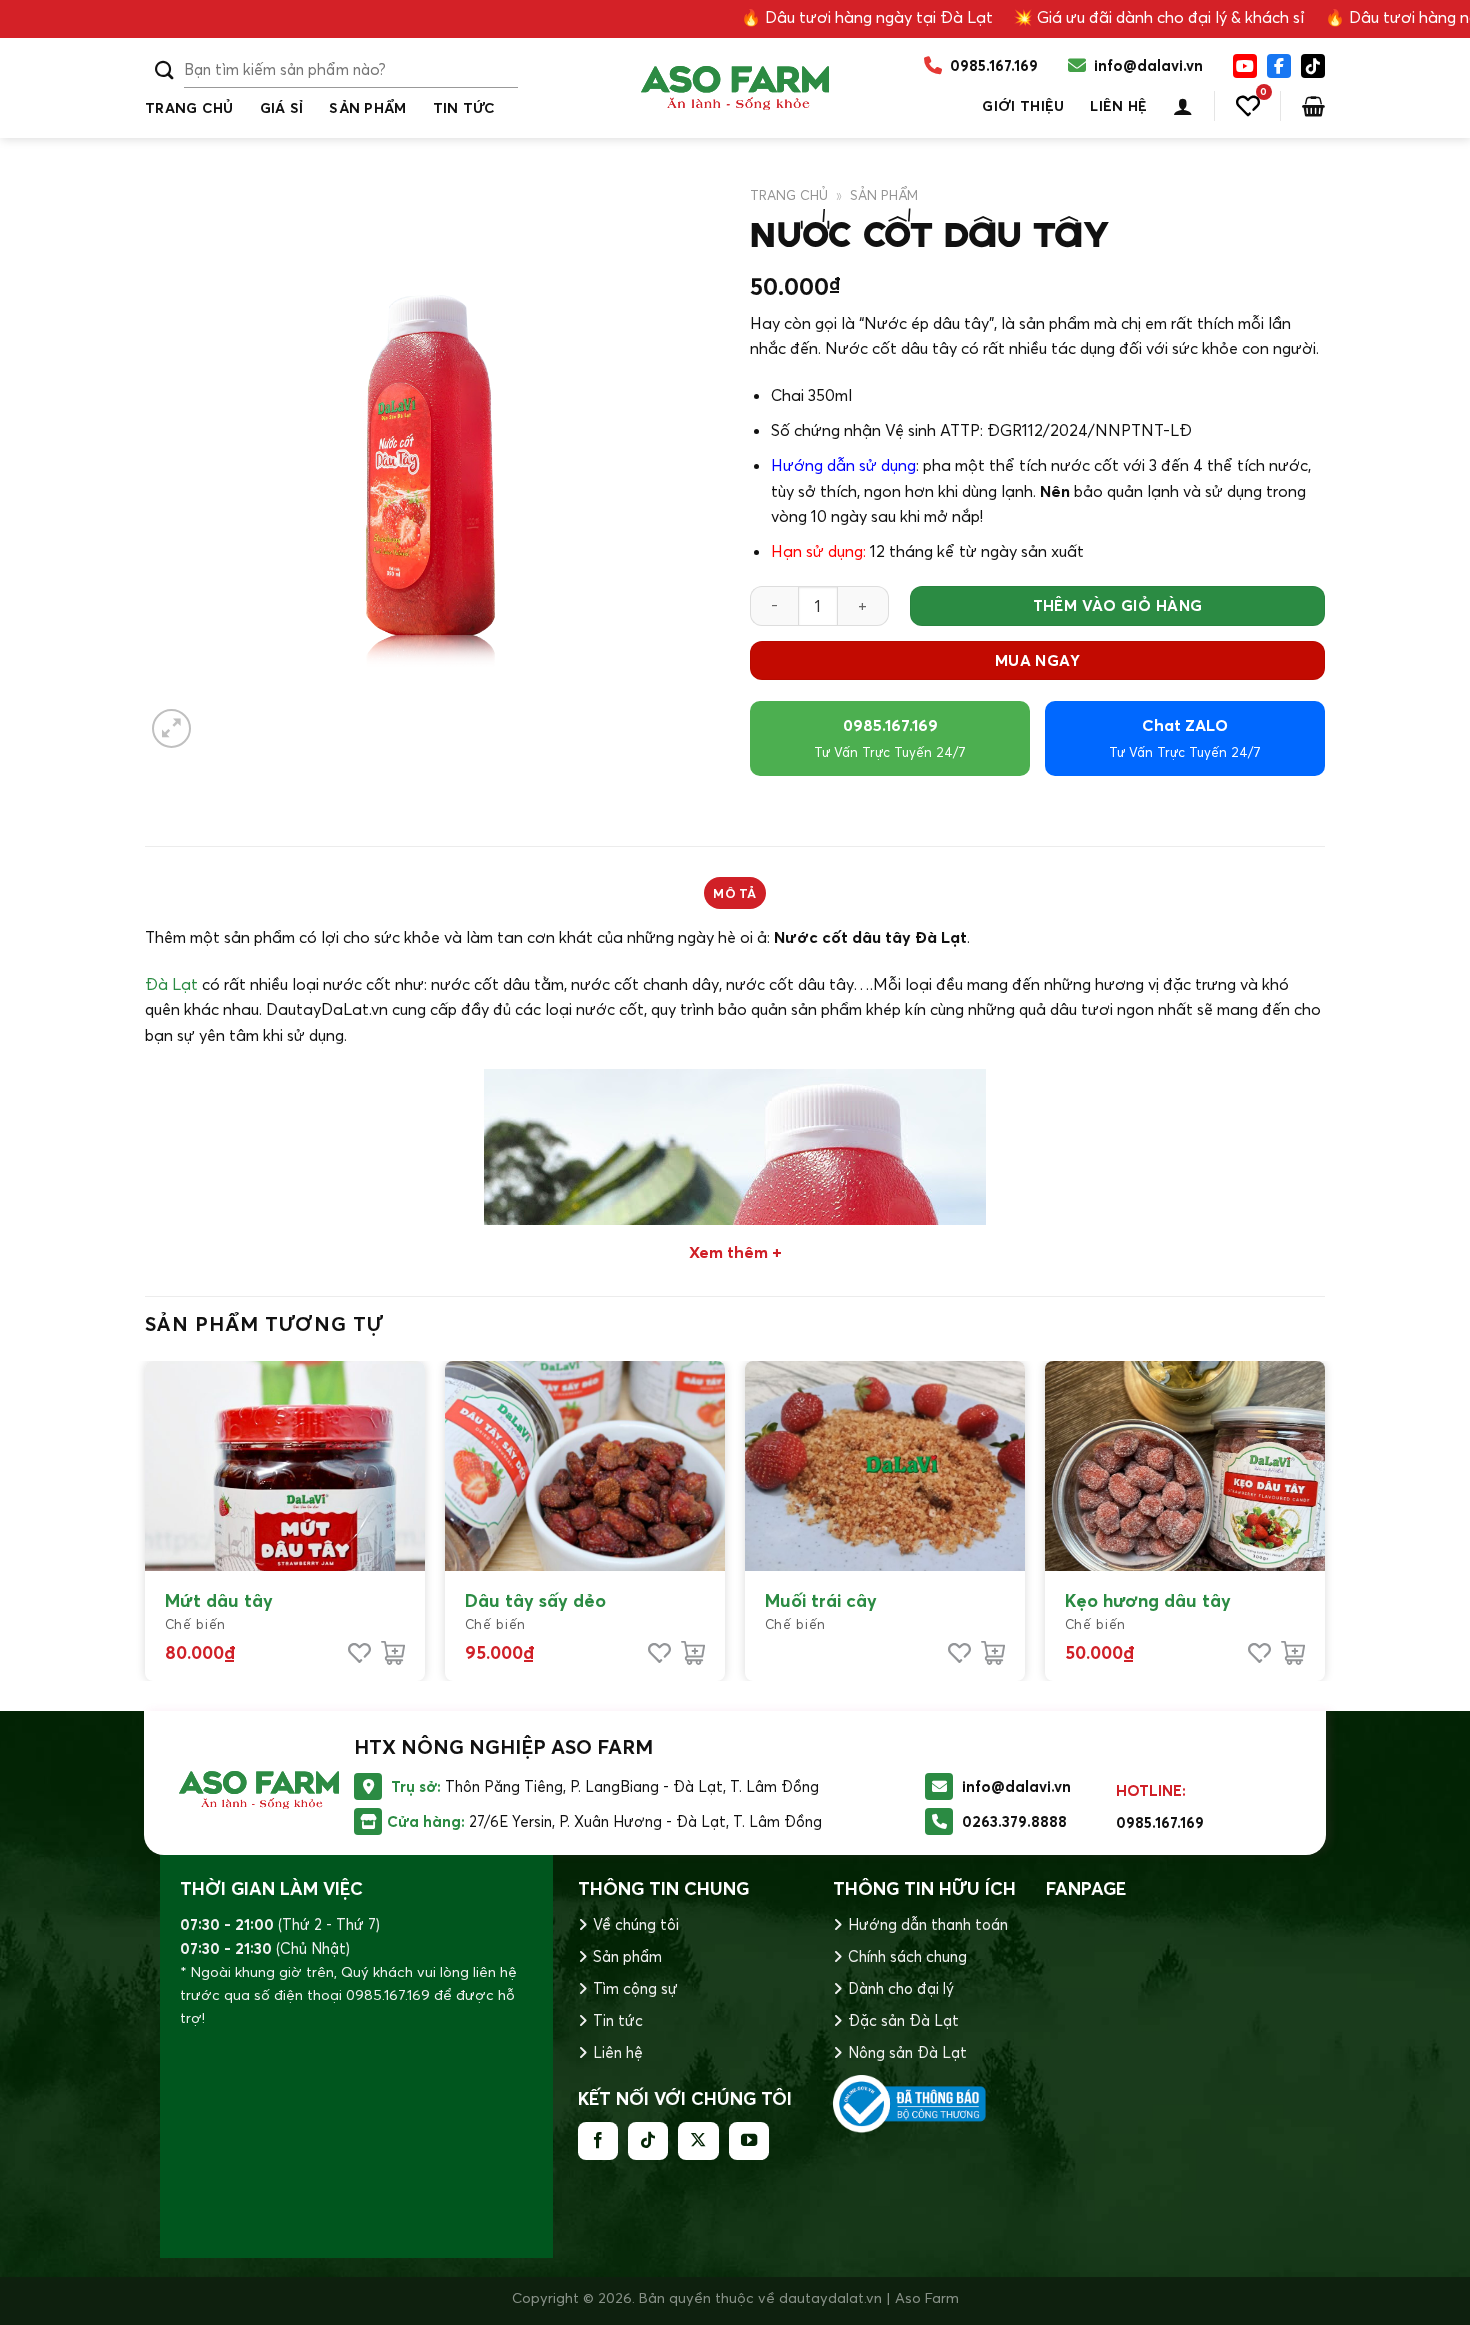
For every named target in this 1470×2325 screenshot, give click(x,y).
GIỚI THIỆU (1023, 106)
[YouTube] (1245, 66)
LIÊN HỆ (1118, 106)
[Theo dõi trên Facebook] (598, 2141)
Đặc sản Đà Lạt (903, 2020)
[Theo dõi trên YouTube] (749, 2141)
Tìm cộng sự (635, 1988)
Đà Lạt (171, 984)
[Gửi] (164, 70)
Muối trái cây (821, 1600)
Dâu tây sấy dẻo (535, 1600)
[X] (1313, 66)
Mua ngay (1038, 660)
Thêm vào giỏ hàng (1118, 605)
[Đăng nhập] (1183, 106)
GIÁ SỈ (282, 108)
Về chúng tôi (636, 1924)
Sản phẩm (627, 1956)
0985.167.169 (890, 737)
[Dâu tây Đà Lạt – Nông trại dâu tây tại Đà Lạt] (735, 88)
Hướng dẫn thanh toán (928, 1924)
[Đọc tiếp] (993, 1653)
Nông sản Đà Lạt (907, 2052)
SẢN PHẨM (367, 108)
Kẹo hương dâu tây (1148, 1600)
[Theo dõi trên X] (698, 2141)
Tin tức (618, 2020)
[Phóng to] (171, 728)
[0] (1248, 106)
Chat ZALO (1185, 737)
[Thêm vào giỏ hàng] (393, 1653)
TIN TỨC (464, 108)
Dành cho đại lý (901, 1988)
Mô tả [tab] (734, 893)
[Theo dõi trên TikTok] (648, 2141)
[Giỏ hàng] (1313, 106)
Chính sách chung (907, 1956)
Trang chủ (189, 108)
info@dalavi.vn (1016, 1786)
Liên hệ (618, 2052)
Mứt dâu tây (219, 1600)
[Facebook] (1279, 66)
